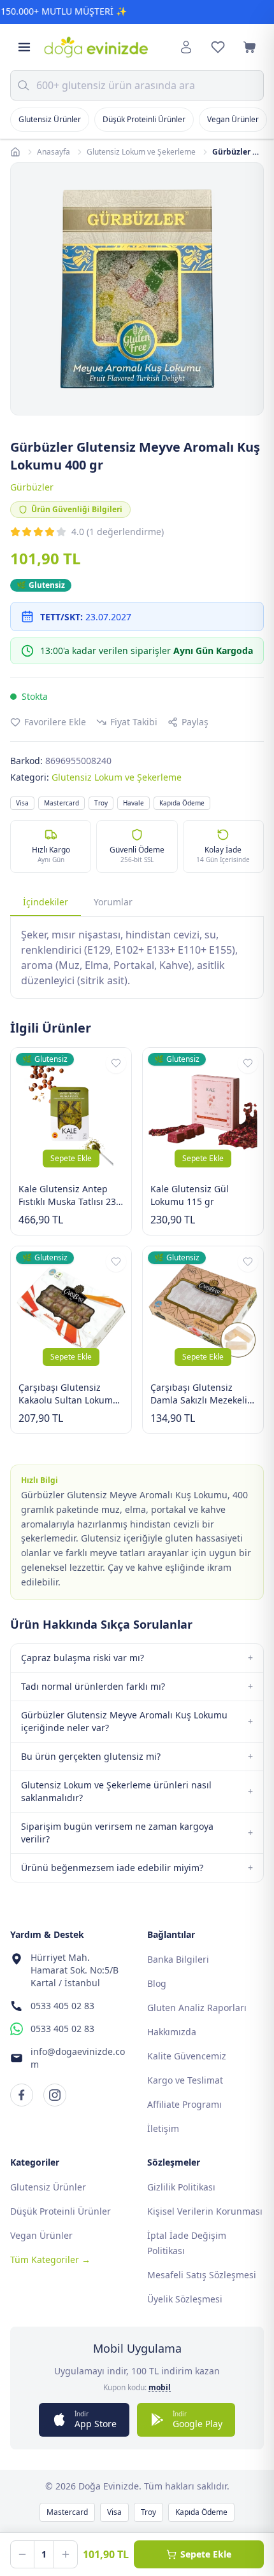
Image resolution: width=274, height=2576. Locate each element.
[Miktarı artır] (66, 2554)
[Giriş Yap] (186, 47)
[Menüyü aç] (24, 47)
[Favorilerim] (218, 47)
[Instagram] (55, 2095)
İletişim (163, 2128)
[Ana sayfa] (15, 152)
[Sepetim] (250, 47)
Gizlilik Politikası (181, 2187)
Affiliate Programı (184, 2104)
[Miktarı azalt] (22, 2554)
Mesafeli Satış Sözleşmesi (202, 2275)
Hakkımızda (172, 2032)
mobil (160, 2388)
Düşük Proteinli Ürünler (144, 119)
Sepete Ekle (71, 1158)
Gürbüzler (32, 487)
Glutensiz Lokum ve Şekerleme (141, 152)
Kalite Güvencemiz (187, 2056)
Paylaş (195, 722)
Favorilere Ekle (55, 722)
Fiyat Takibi (134, 722)
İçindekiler (46, 902)
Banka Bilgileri (178, 1959)
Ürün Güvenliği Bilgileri (77, 509)
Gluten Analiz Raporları (197, 2008)
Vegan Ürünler (233, 119)
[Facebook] (22, 2095)
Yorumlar (113, 902)
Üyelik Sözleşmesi (185, 2299)
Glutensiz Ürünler (50, 119)
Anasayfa (54, 152)
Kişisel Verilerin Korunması (205, 2211)
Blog (157, 1983)
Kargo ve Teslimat (185, 2080)
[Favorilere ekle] (116, 1063)
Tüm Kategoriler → (50, 2259)
